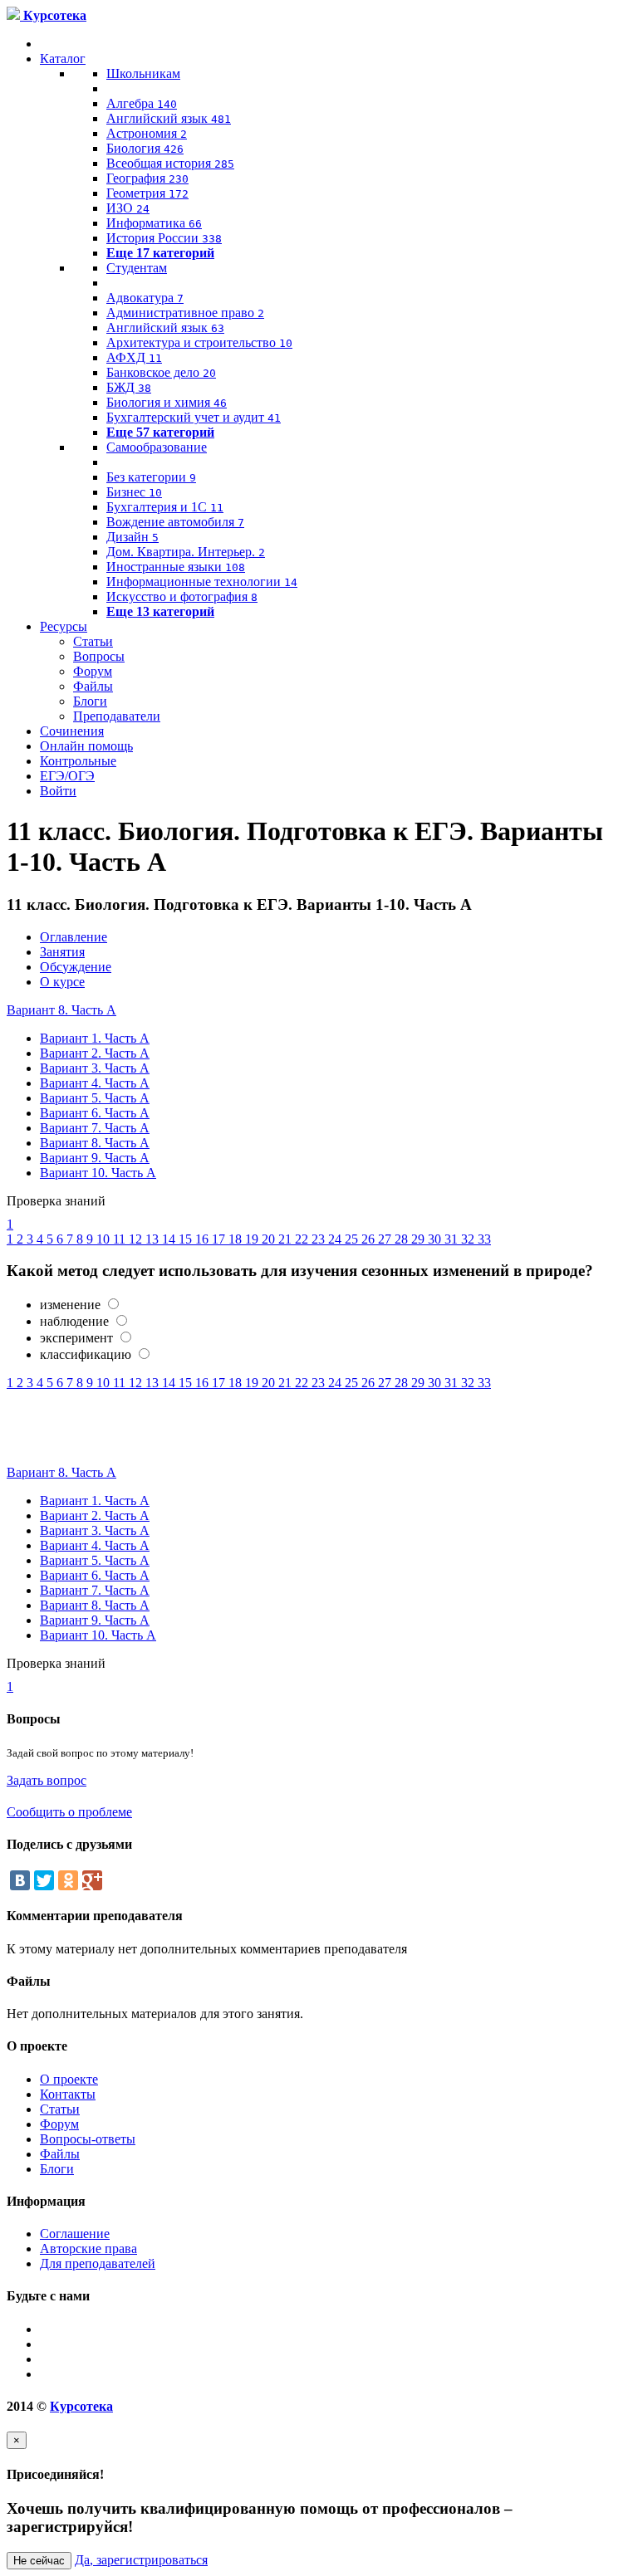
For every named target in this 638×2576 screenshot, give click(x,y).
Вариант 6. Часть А (95, 1113)
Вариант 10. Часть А (98, 1173)
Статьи (93, 641)
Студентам (137, 268)
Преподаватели (117, 716)
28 (403, 1239)
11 (121, 1239)
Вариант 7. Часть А (95, 1128)
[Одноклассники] (68, 1880)
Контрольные (78, 761)
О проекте (69, 2079)
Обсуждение (76, 967)
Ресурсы (64, 626)
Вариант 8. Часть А (61, 1010)
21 (287, 1239)
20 (270, 1239)
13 (154, 1239)
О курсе (62, 982)
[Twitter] (44, 1880)
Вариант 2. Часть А (95, 1053)
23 (320, 1239)
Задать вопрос (47, 1780)
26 (370, 1239)
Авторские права (88, 2249)
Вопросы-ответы (88, 2139)
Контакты (68, 2094)
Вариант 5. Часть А (95, 1098)
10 (105, 1239)
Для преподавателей (98, 2263)
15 (187, 1239)
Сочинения (72, 731)
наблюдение (76, 1321)
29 (420, 1239)
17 (220, 1239)
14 (170, 1239)
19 (253, 1239)
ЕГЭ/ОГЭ (67, 776)
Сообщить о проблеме (69, 1812)
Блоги (90, 701)
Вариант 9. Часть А (95, 1158)
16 (204, 1239)
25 (353, 1239)
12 (137, 1239)
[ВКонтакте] (20, 1880)
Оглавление (74, 937)
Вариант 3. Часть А (95, 1068)
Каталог (63, 59)
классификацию (86, 1354)
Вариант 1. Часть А (95, 1038)
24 (336, 1239)
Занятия (62, 952)
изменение (70, 1305)
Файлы (93, 686)
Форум (93, 671)
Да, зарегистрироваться (141, 2560)
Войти (58, 791)
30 (436, 1239)
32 (469, 1239)
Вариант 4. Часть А (95, 1083)
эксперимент (78, 1338)
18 (237, 1239)
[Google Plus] (92, 1880)
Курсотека (81, 2406)
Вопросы (99, 656)
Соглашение (75, 2234)
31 (453, 1239)
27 (386, 1239)
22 (303, 1239)
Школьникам (143, 73)
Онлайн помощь (86, 746)
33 (484, 1239)
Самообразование (157, 447)
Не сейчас (39, 2561)
